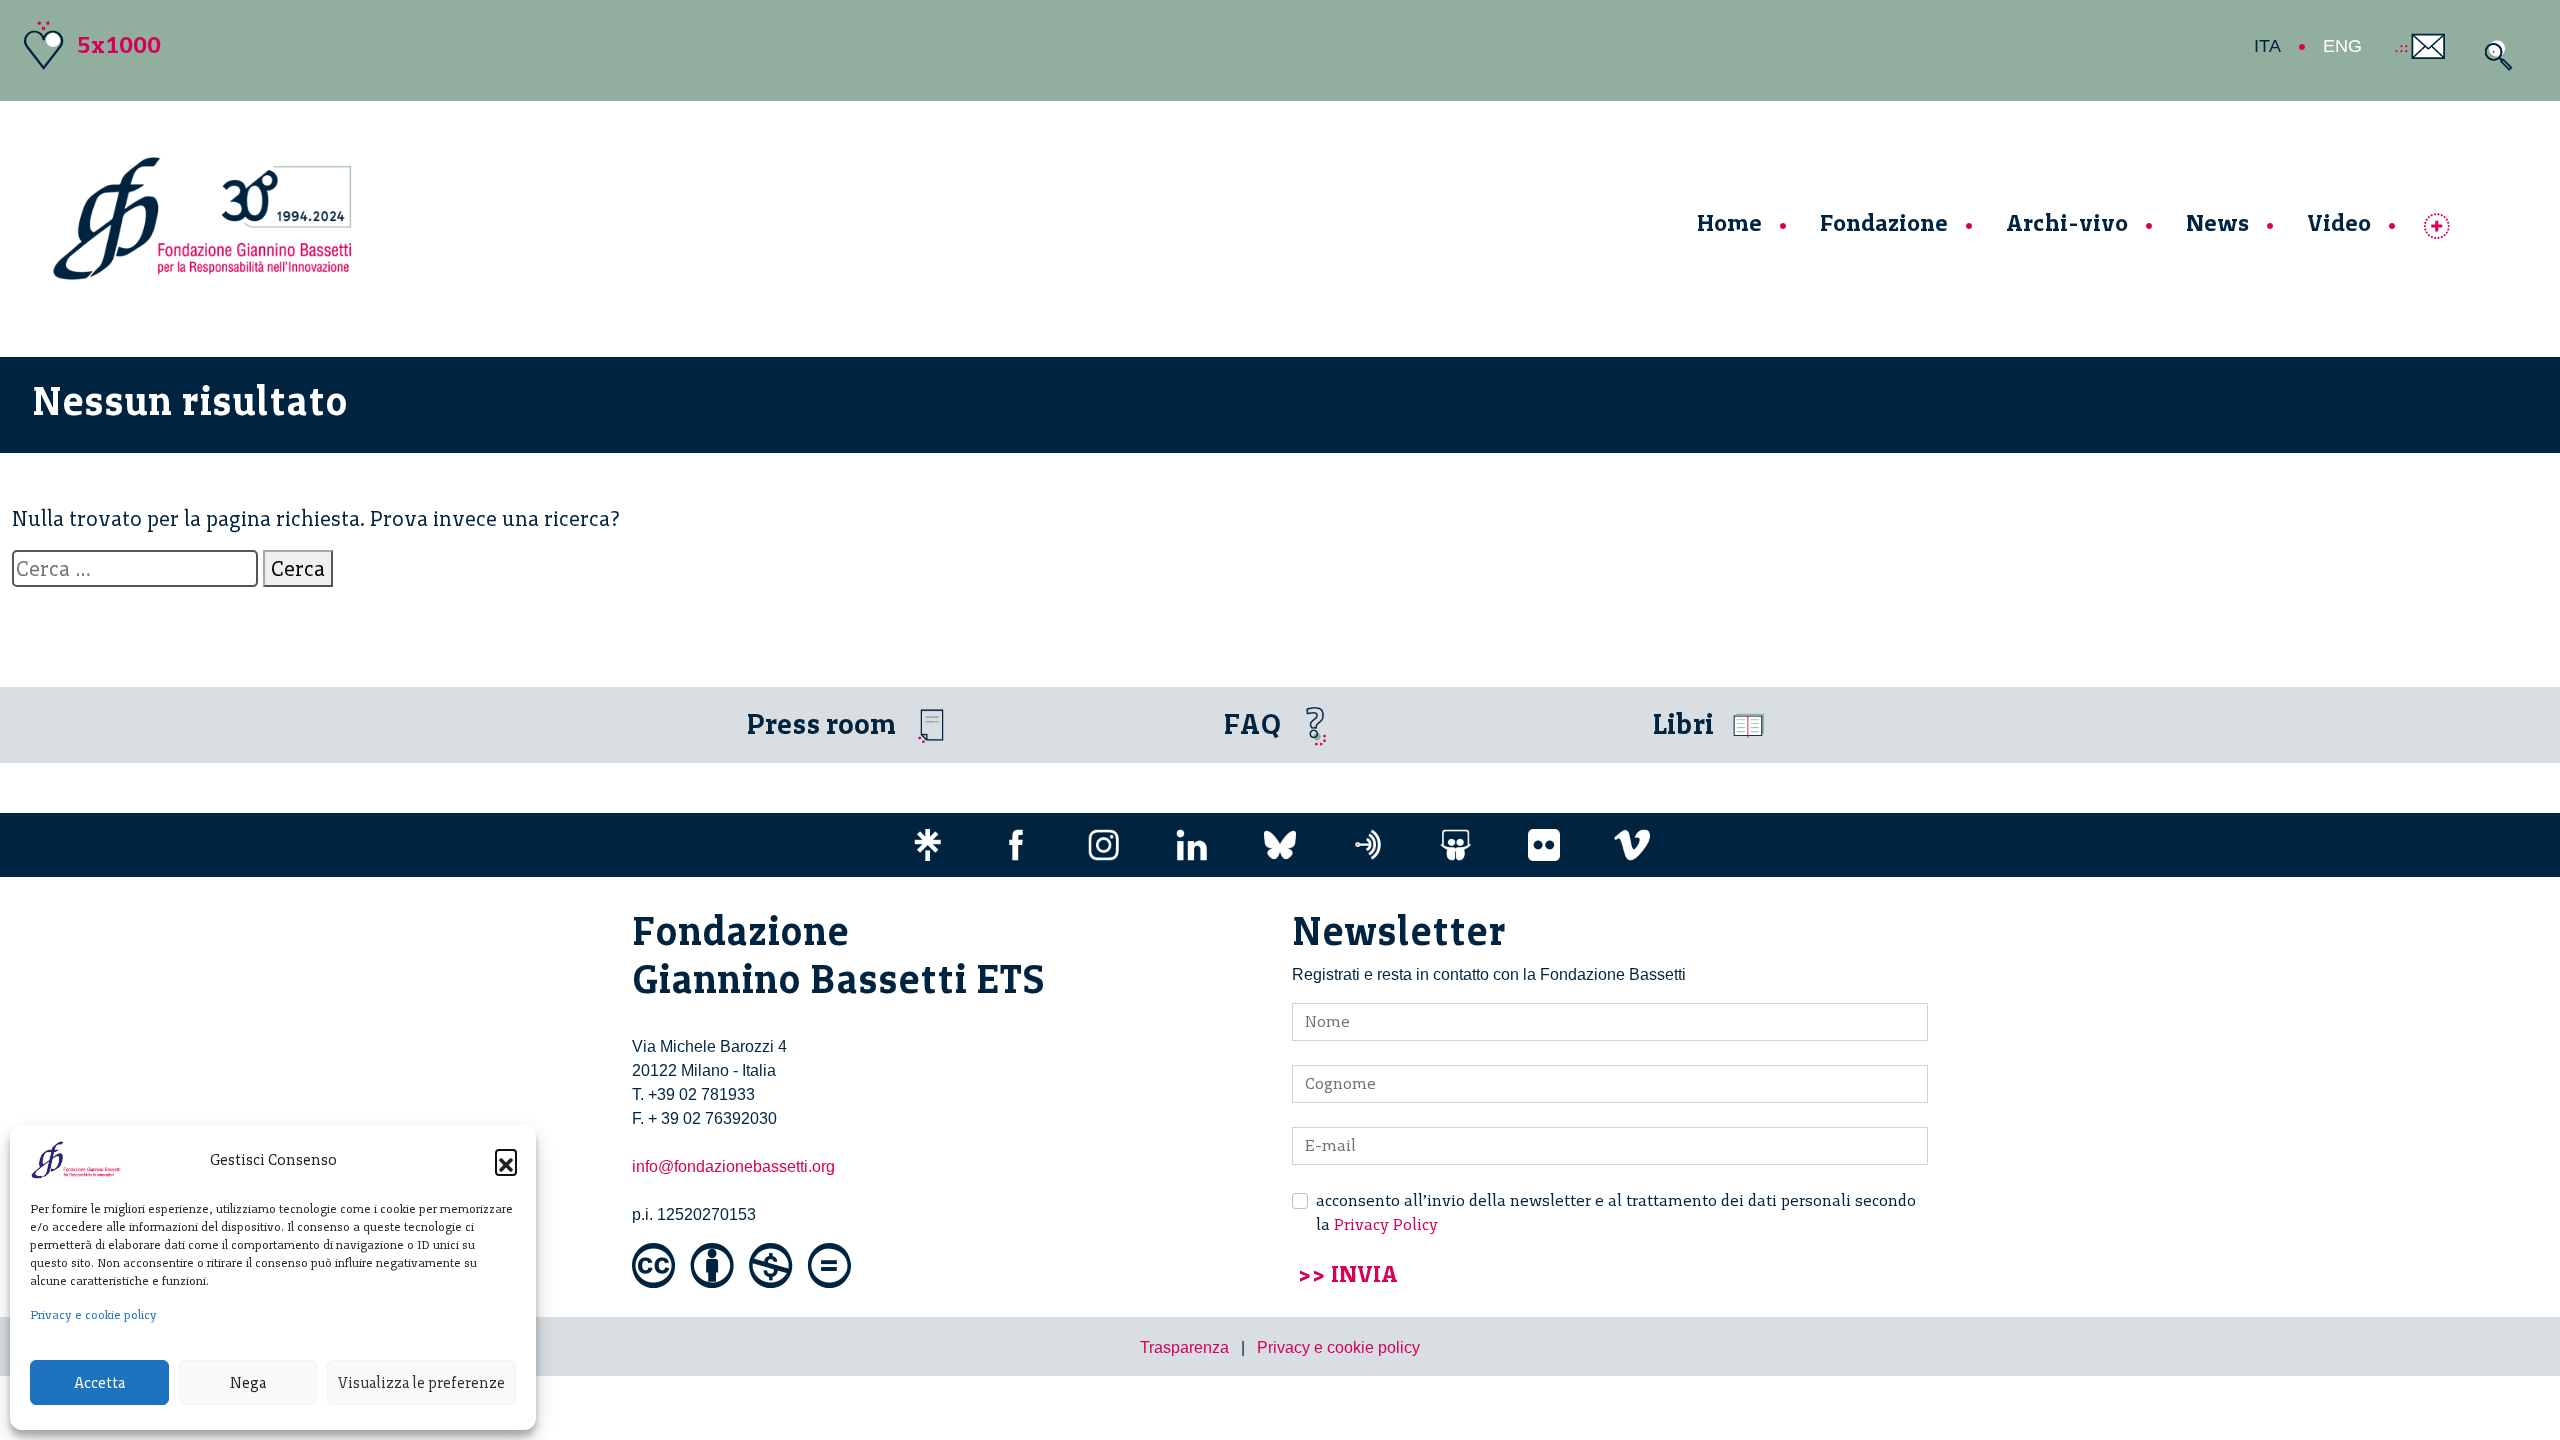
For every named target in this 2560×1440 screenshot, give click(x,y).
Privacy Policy (1386, 1224)
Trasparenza (1184, 1347)
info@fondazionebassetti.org (733, 1166)
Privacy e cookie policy (93, 1315)
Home (1729, 222)
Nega (248, 1383)
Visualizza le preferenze (421, 1383)
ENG (2342, 46)
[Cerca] (2493, 55)
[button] (506, 1160)
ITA (2267, 46)
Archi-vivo (2067, 222)
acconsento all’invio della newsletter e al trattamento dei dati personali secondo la (1616, 1212)
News (2217, 222)
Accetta (99, 1383)
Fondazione (1884, 222)
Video (2339, 222)
